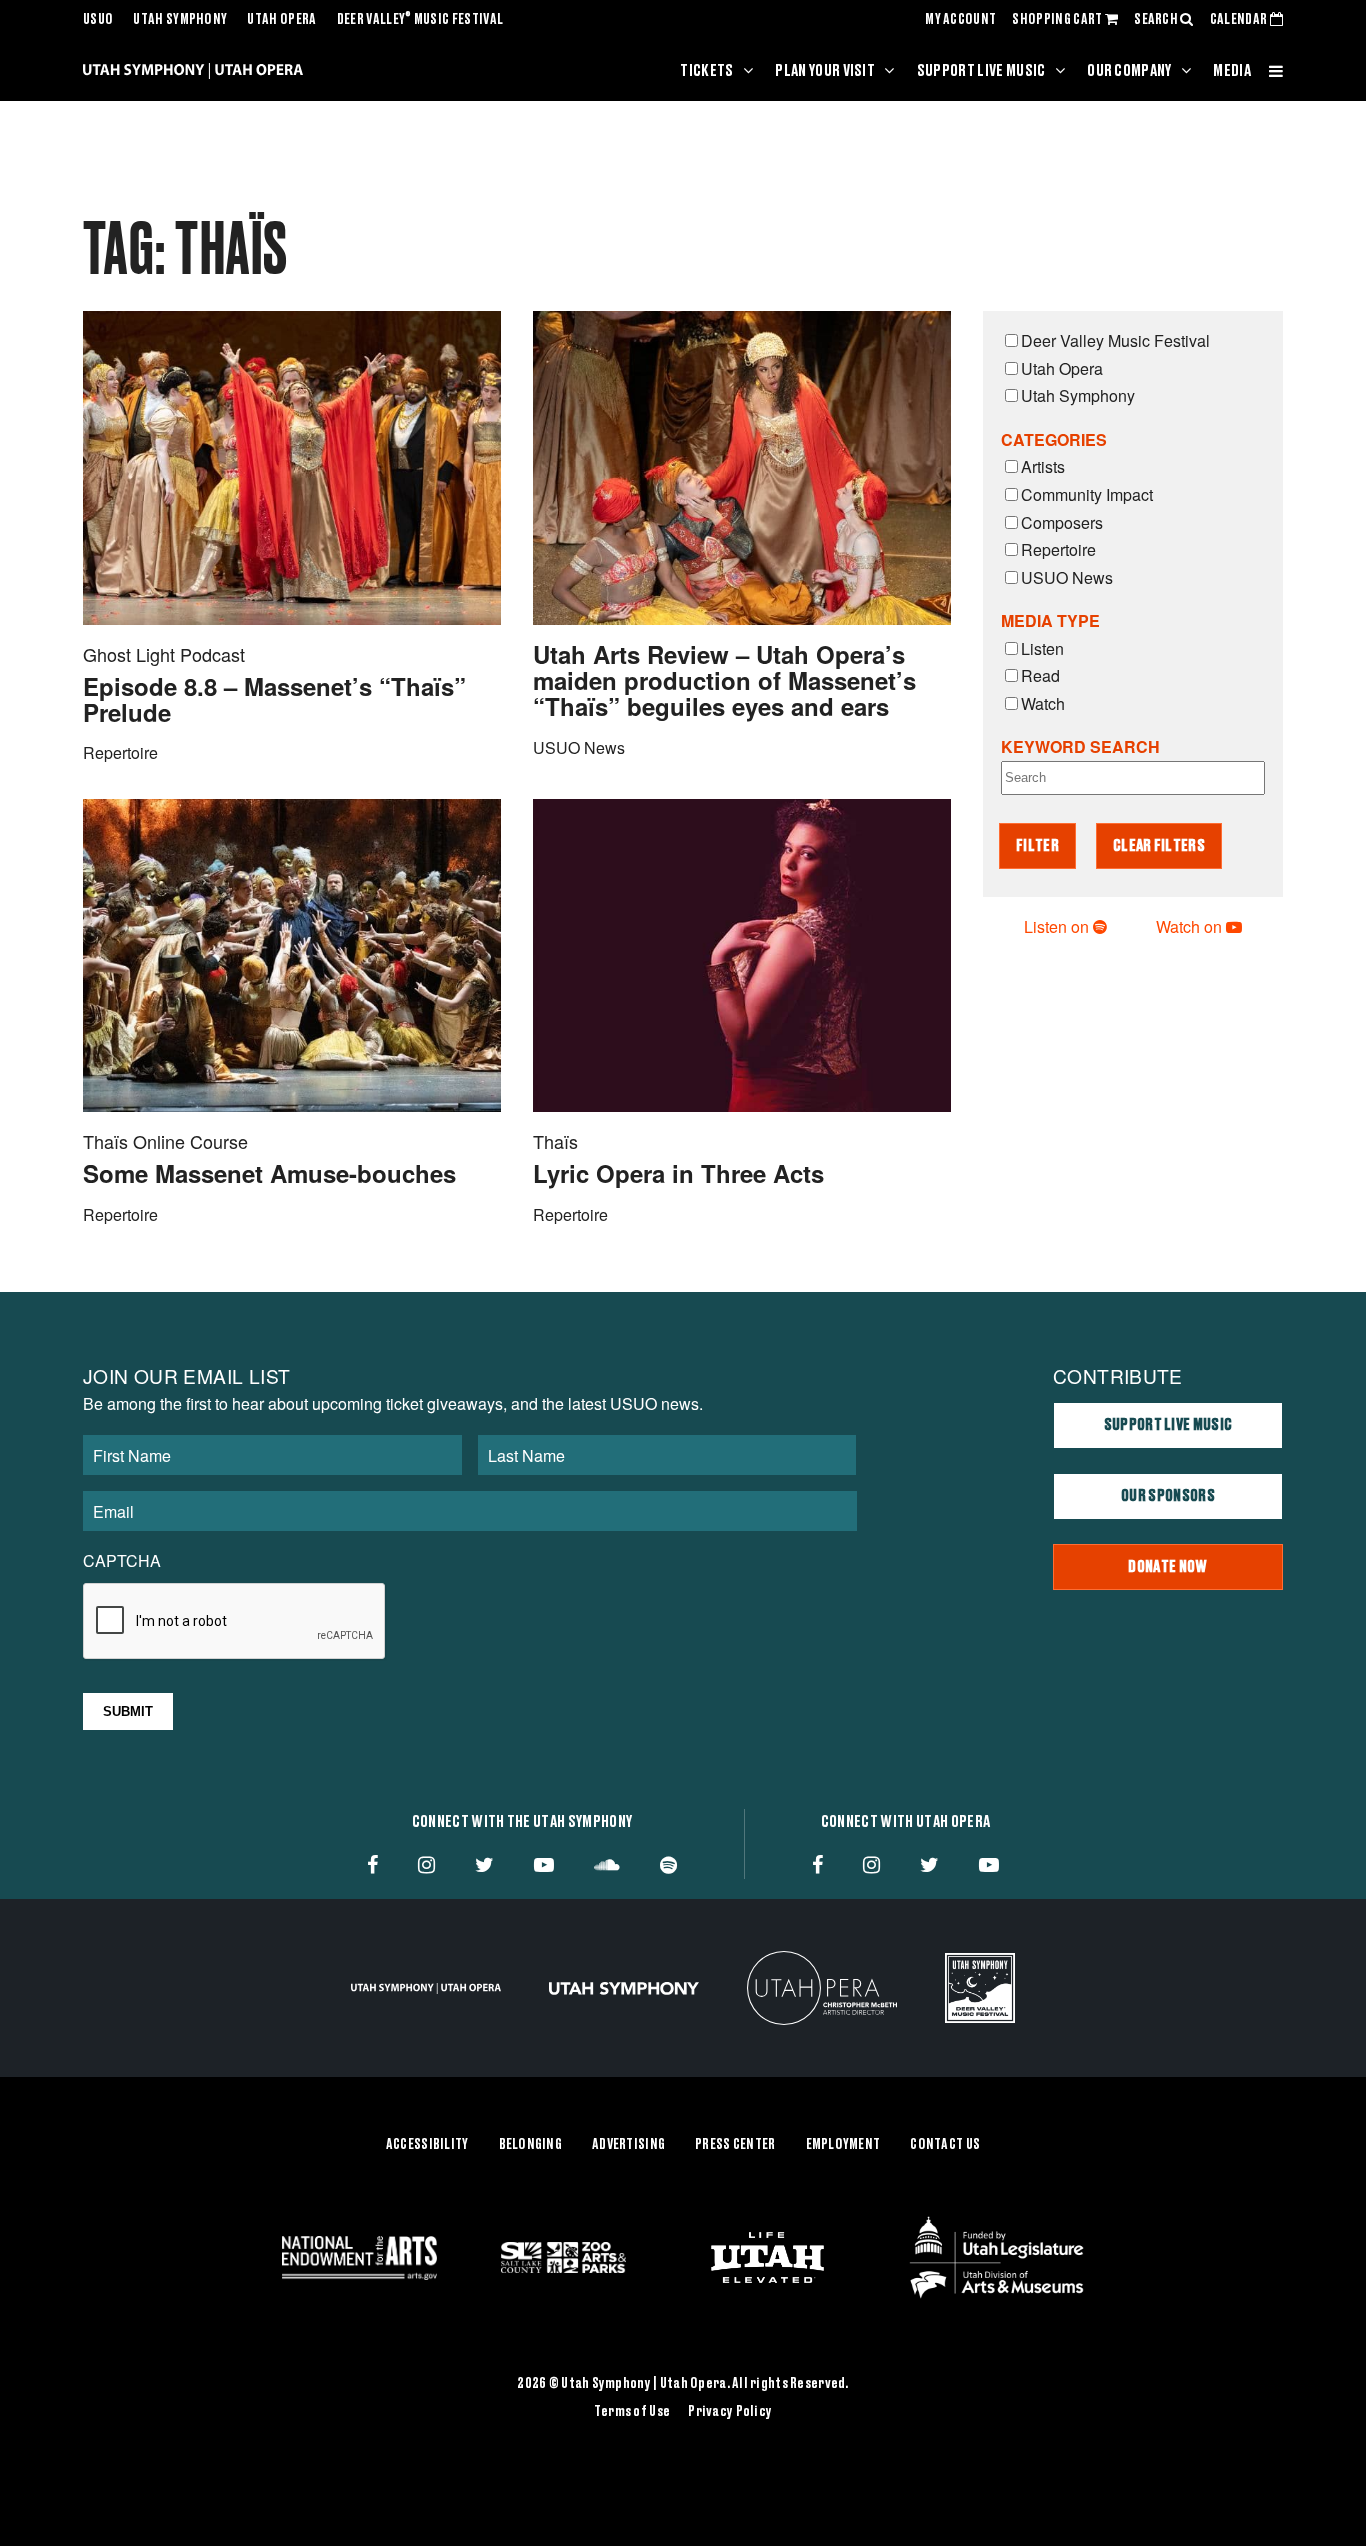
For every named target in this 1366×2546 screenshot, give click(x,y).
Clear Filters (1159, 846)
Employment (843, 2145)
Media (1232, 71)
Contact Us (945, 2145)
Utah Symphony (180, 20)
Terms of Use (632, 2412)
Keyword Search (1080, 746)
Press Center (735, 2145)
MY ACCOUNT (960, 20)
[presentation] (235, 1622)
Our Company (1129, 71)
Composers (1062, 522)
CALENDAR (1240, 20)
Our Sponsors (1168, 1496)
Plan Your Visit (825, 71)
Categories (1054, 439)
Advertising (628, 2145)
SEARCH (1157, 20)
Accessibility (427, 2145)
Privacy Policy (730, 2412)
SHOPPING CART (1058, 20)
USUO (98, 20)
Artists (1043, 466)
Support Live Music (981, 71)
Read (1040, 675)
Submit (128, 1711)
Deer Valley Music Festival (420, 20)
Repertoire (1058, 549)
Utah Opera (281, 20)
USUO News (1067, 577)
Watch (1043, 703)
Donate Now (1167, 1567)
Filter (1037, 846)
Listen (1042, 648)
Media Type (1050, 620)
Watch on (1191, 926)
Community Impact (1087, 494)
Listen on (1058, 926)
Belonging (531, 2145)
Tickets (706, 71)
